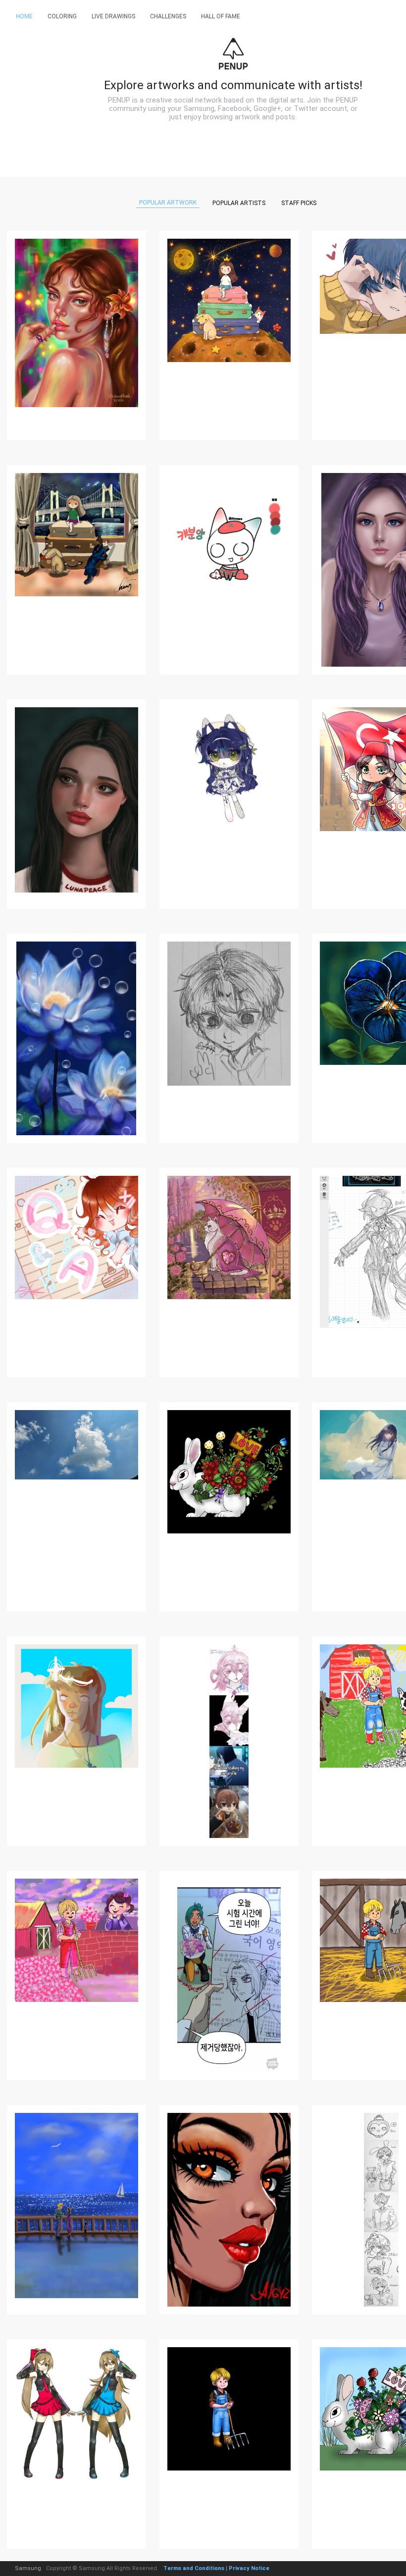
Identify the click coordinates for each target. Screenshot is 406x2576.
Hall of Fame (221, 16)
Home (24, 16)
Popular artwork (168, 203)
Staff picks (299, 203)
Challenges (168, 16)
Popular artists (239, 203)
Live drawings (113, 16)
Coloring (62, 16)
